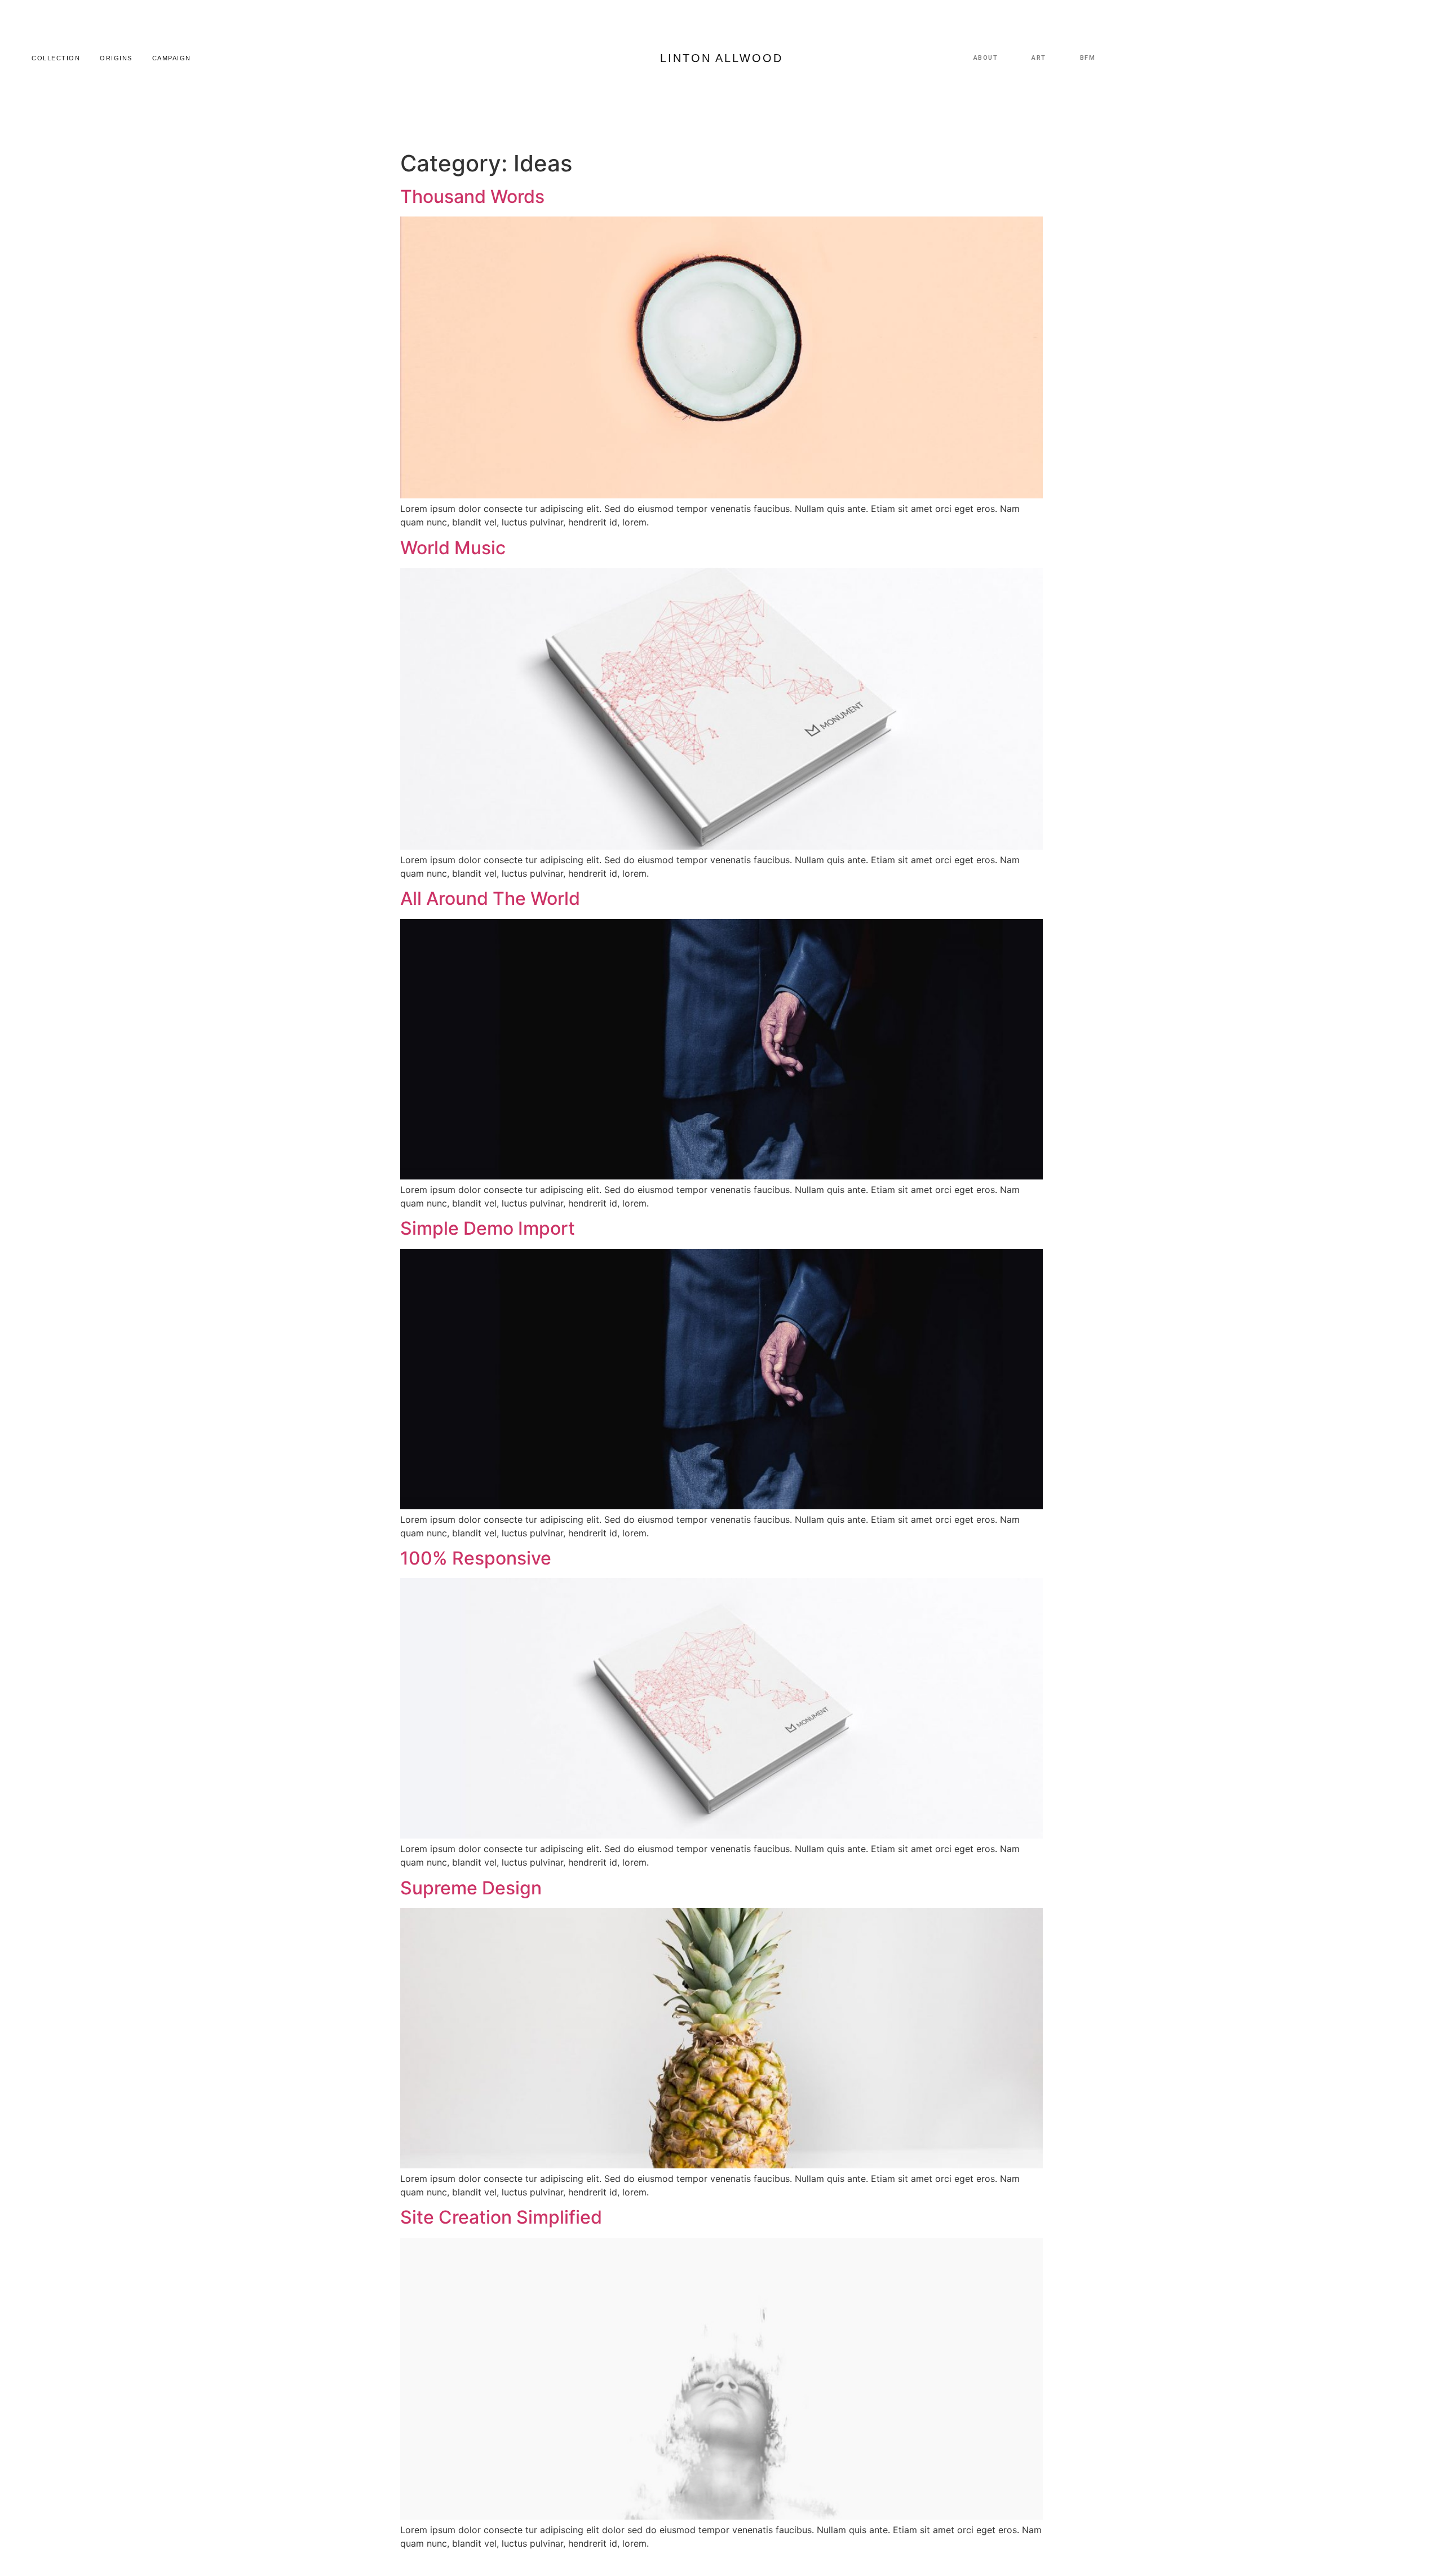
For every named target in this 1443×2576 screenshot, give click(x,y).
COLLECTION (56, 58)
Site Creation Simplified (501, 2217)
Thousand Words (472, 196)
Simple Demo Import (488, 1228)
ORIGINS (116, 58)
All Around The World (490, 898)
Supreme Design (471, 1888)
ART (1039, 58)
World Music (453, 548)
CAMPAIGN (172, 58)
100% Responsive (476, 1558)
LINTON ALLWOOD (721, 58)
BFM (1088, 58)
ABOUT (986, 58)
